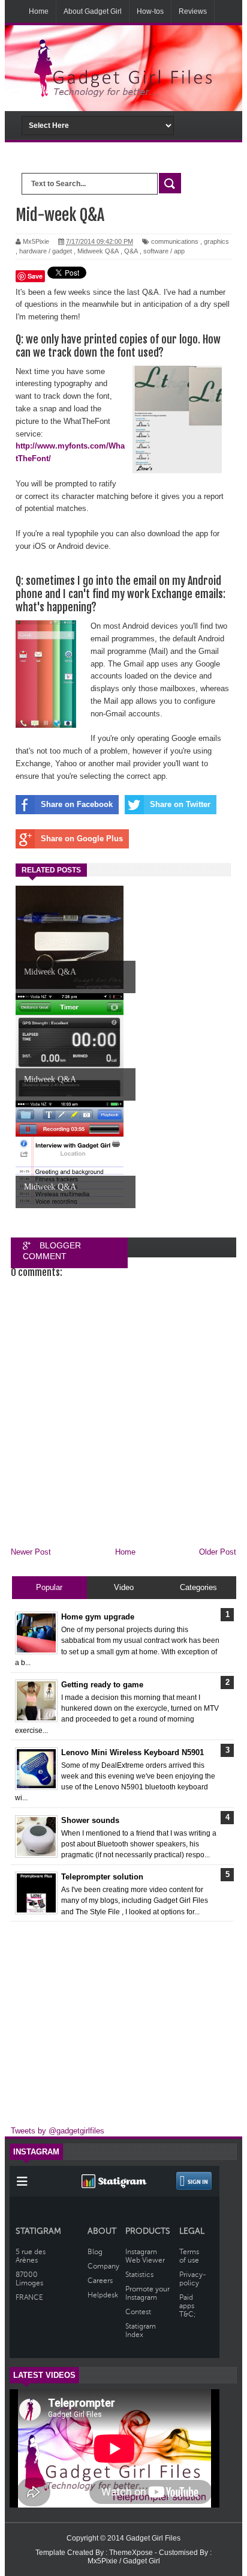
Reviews (193, 11)
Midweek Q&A (98, 251)
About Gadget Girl (93, 11)
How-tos (150, 11)
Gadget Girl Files (153, 2538)
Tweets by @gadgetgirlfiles (58, 2131)
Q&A (131, 251)
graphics (216, 241)
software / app (164, 251)
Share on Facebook (77, 804)
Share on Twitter (180, 804)
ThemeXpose (132, 2553)
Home (39, 11)
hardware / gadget (46, 251)
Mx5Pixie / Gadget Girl (124, 2561)
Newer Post (31, 1552)
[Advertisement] (123, 2019)
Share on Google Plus (82, 839)
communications (175, 241)
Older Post (218, 1552)
